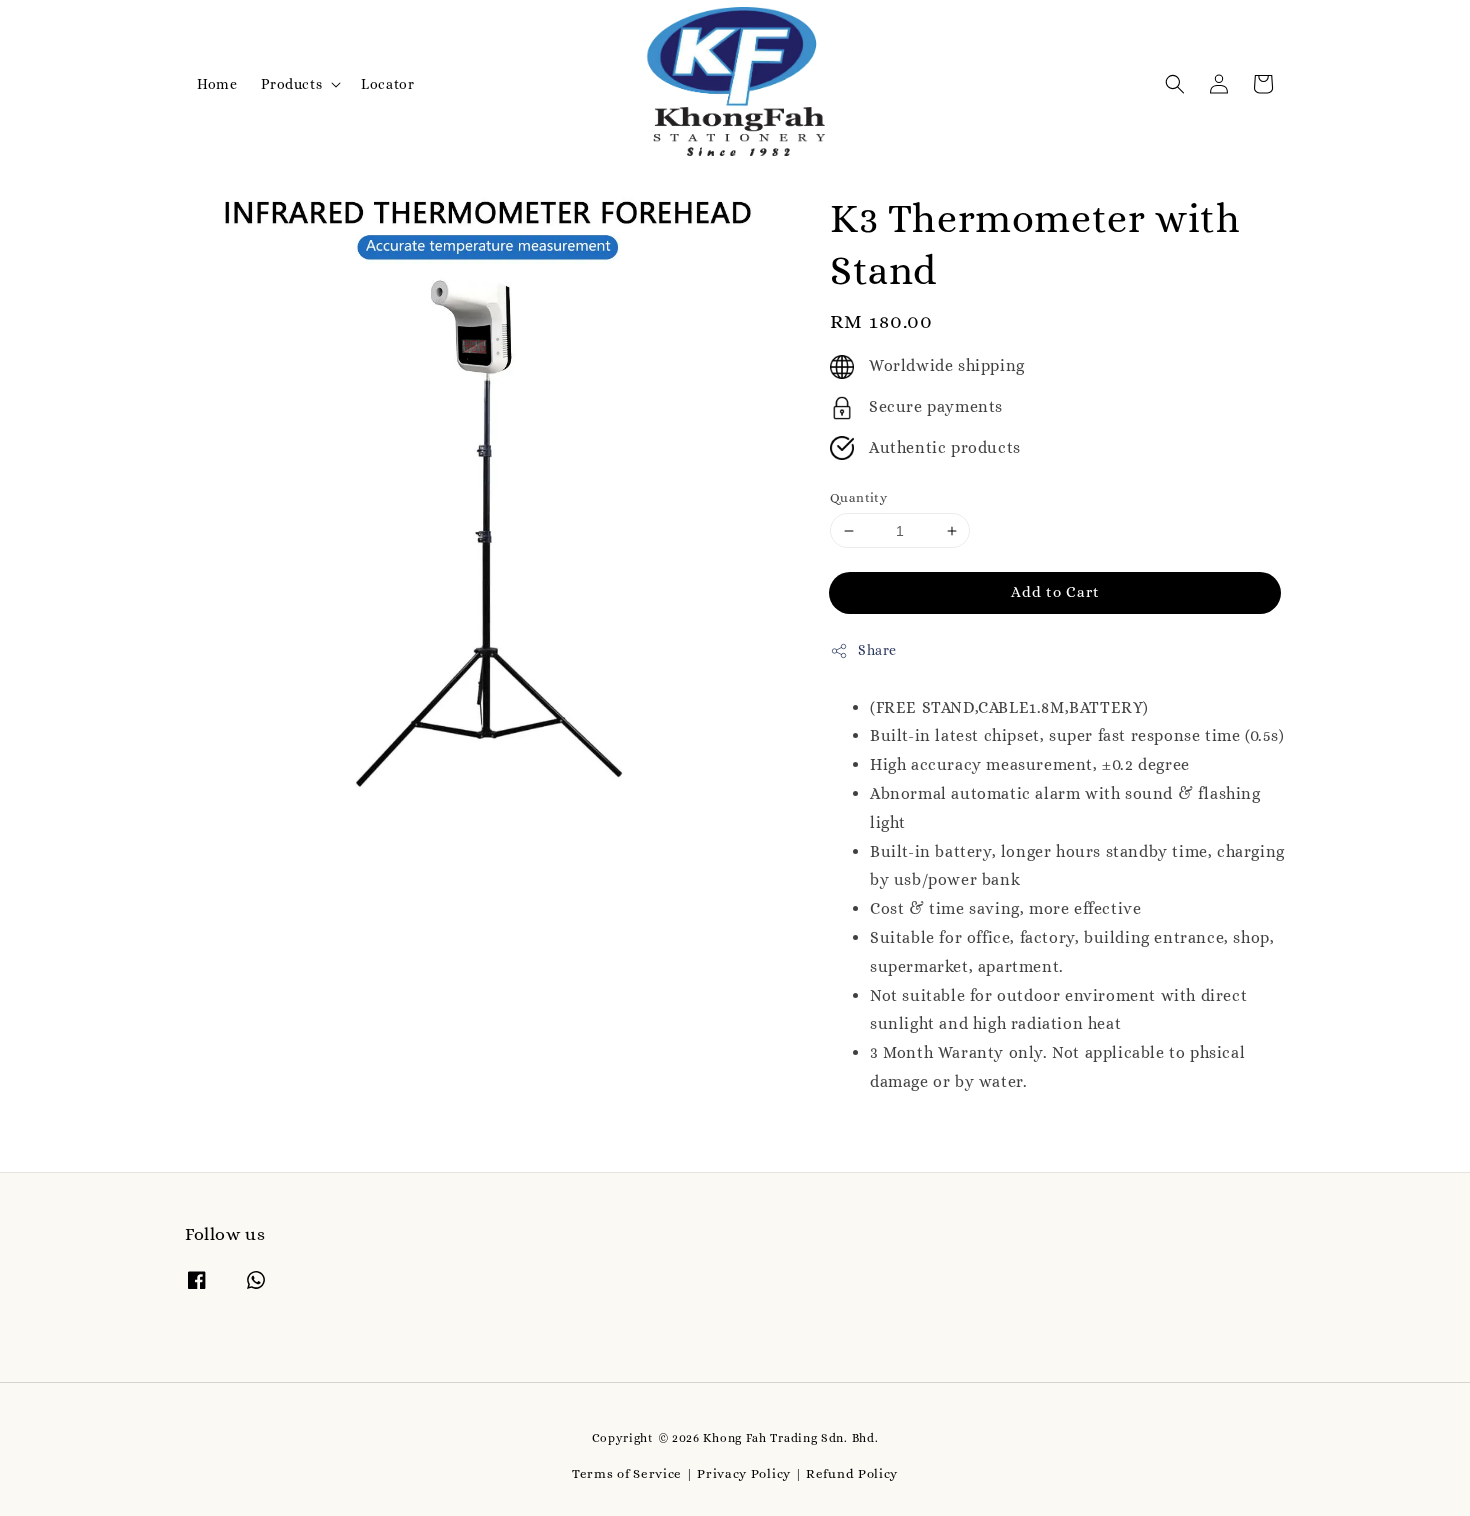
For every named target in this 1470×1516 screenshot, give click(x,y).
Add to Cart (1055, 592)
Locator (387, 84)
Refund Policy (852, 1473)
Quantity (858, 497)
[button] (1175, 84)
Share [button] (877, 650)
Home (217, 84)
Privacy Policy (744, 1473)
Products (291, 84)
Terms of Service (627, 1473)
